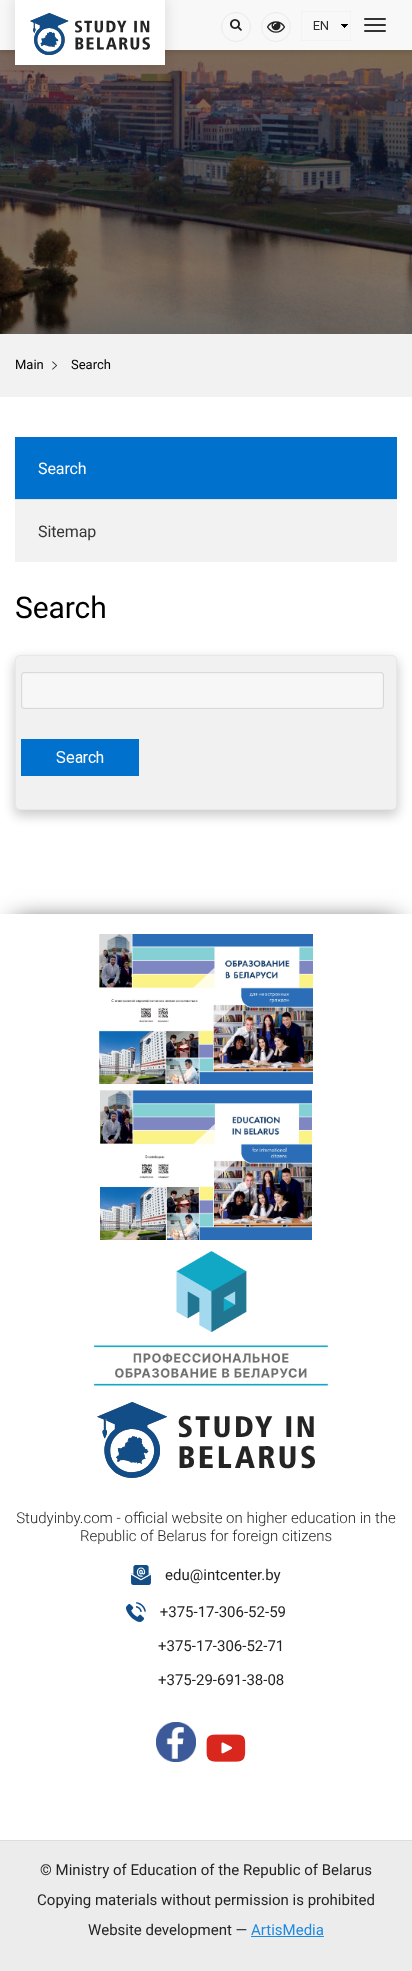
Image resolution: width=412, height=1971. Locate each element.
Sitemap (67, 531)
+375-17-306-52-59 (223, 1612)
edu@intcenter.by (223, 1575)
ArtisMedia (287, 1930)
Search (62, 468)
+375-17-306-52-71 (221, 1646)
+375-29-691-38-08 (221, 1680)
